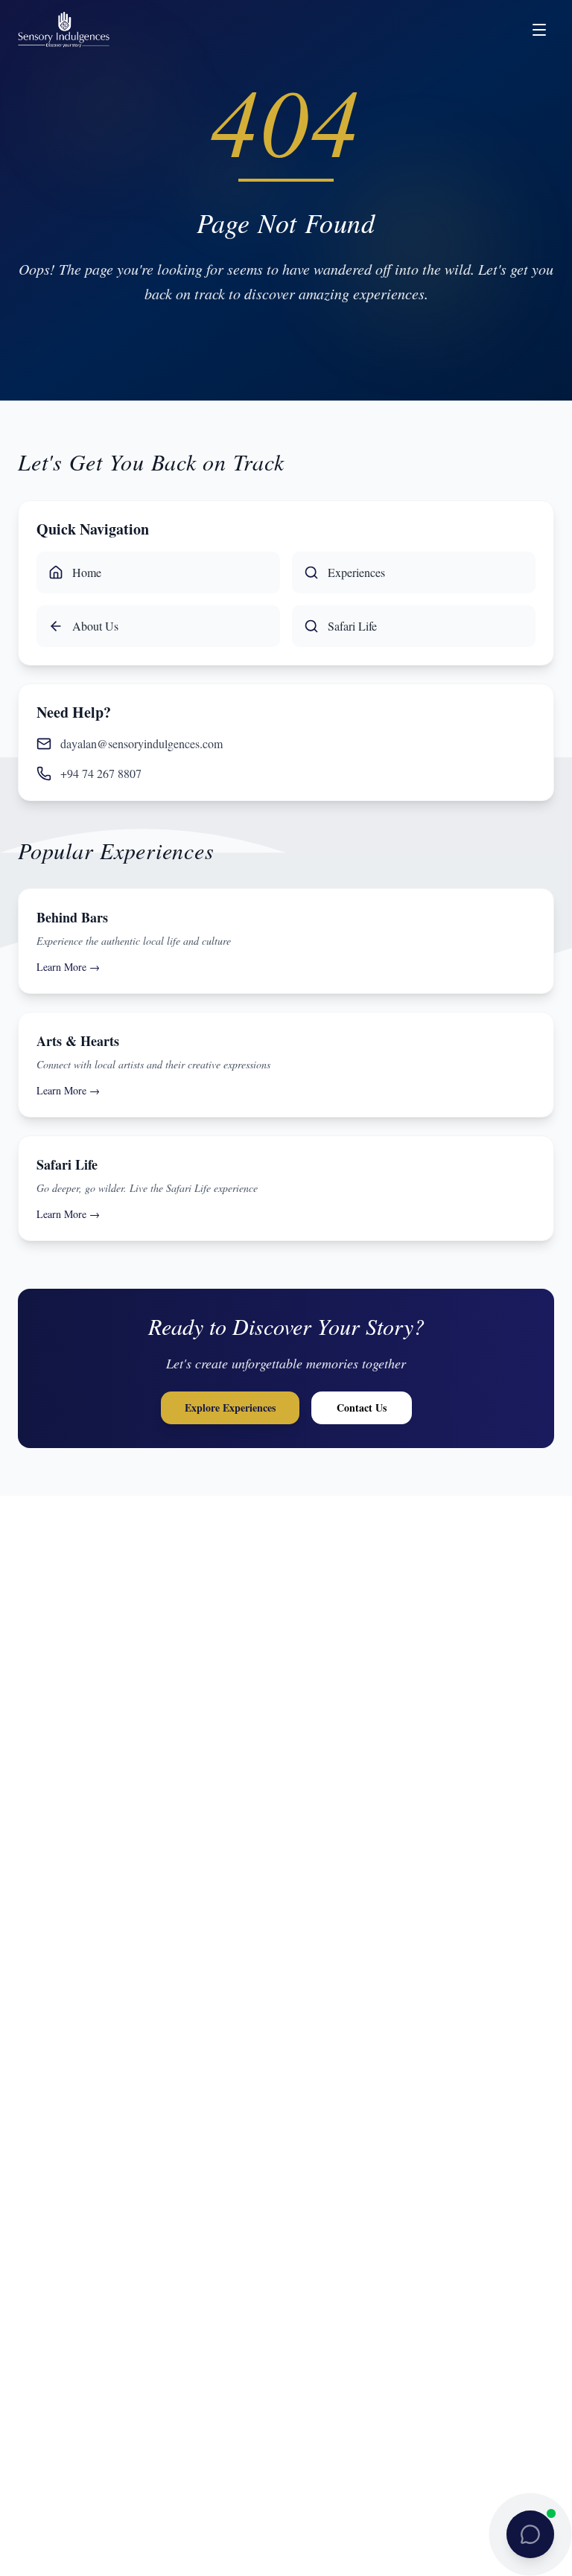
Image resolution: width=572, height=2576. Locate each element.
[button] (530, 2534)
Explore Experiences (230, 1407)
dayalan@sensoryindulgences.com (142, 743)
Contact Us (362, 1407)
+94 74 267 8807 (101, 773)
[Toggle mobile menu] (539, 30)
